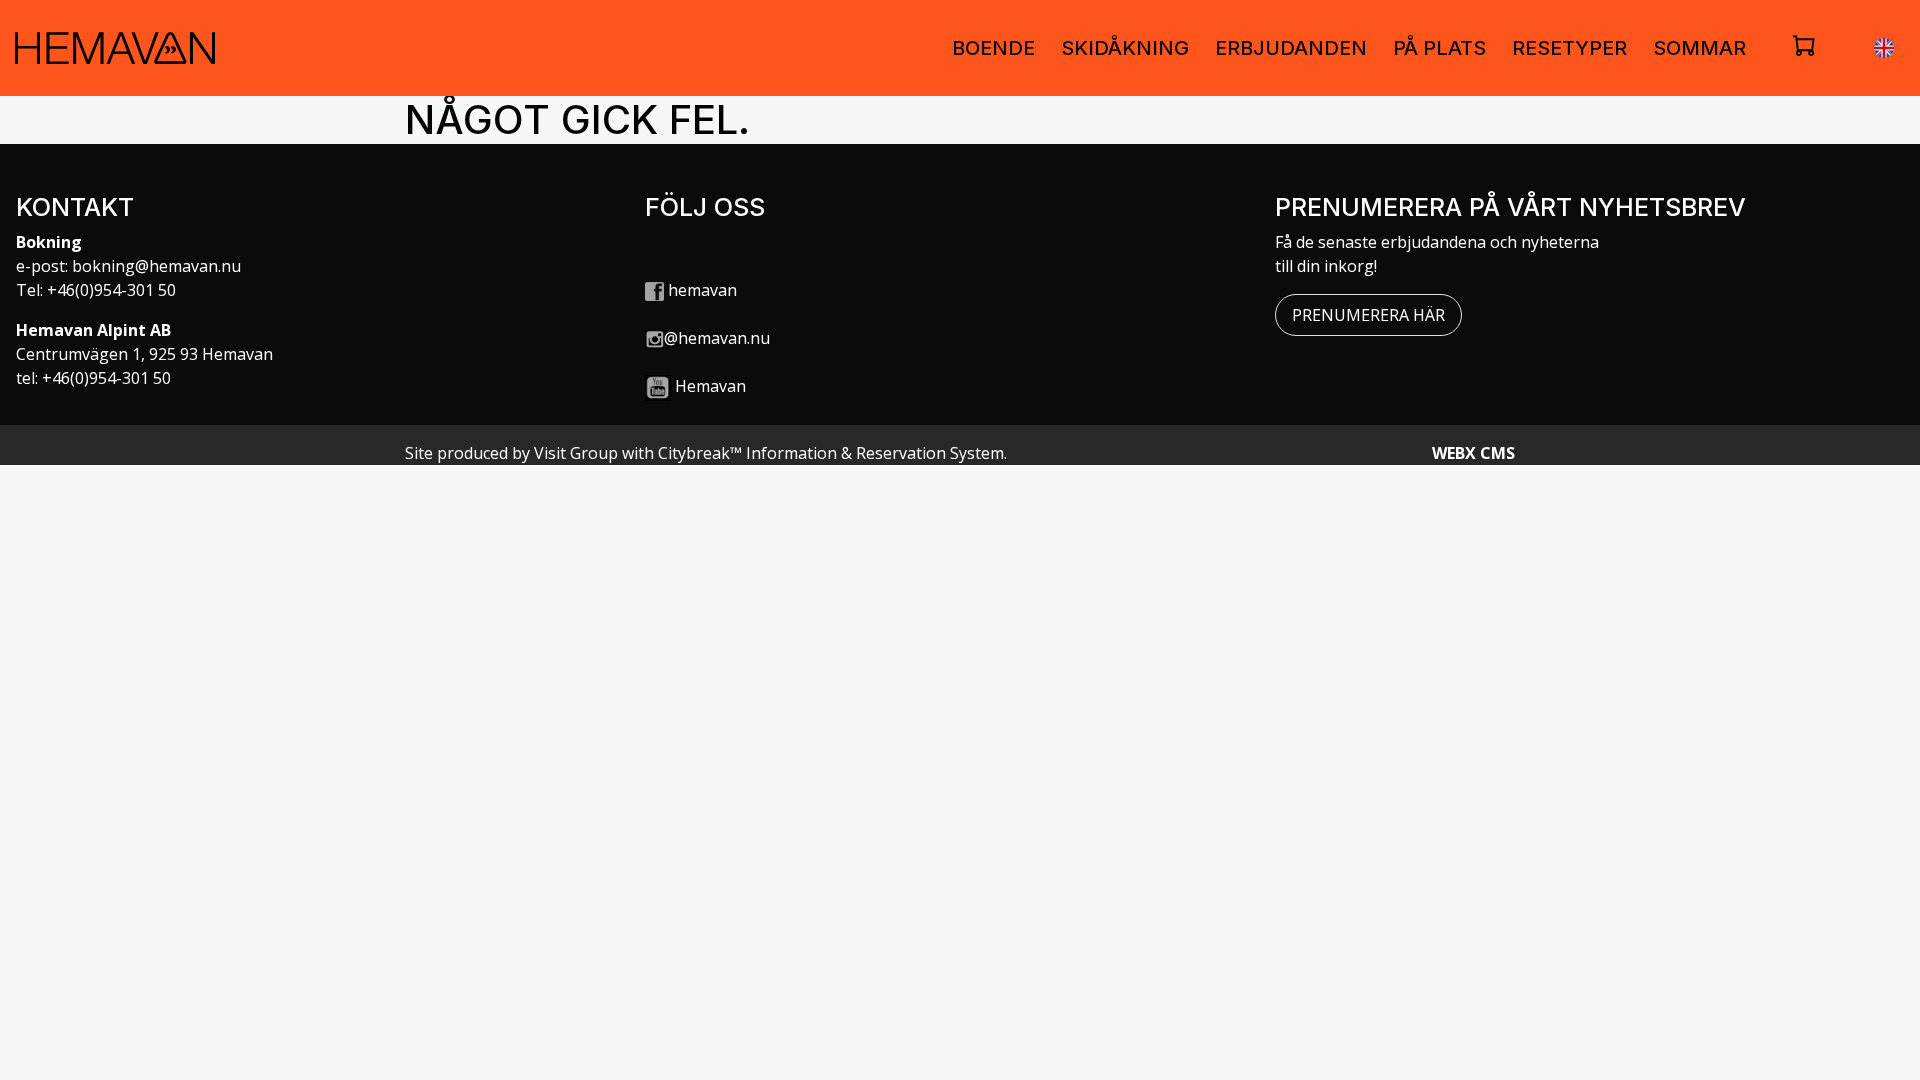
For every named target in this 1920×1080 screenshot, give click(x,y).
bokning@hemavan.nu (156, 266)
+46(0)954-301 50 (111, 290)
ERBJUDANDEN (1291, 48)
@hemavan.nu (717, 338)
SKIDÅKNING (1125, 48)
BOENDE (993, 48)
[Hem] (115, 48)
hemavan (700, 290)
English (1884, 48)
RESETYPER (1569, 48)
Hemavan (710, 386)
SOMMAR (1699, 48)
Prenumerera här (1368, 315)
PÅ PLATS (1439, 48)
